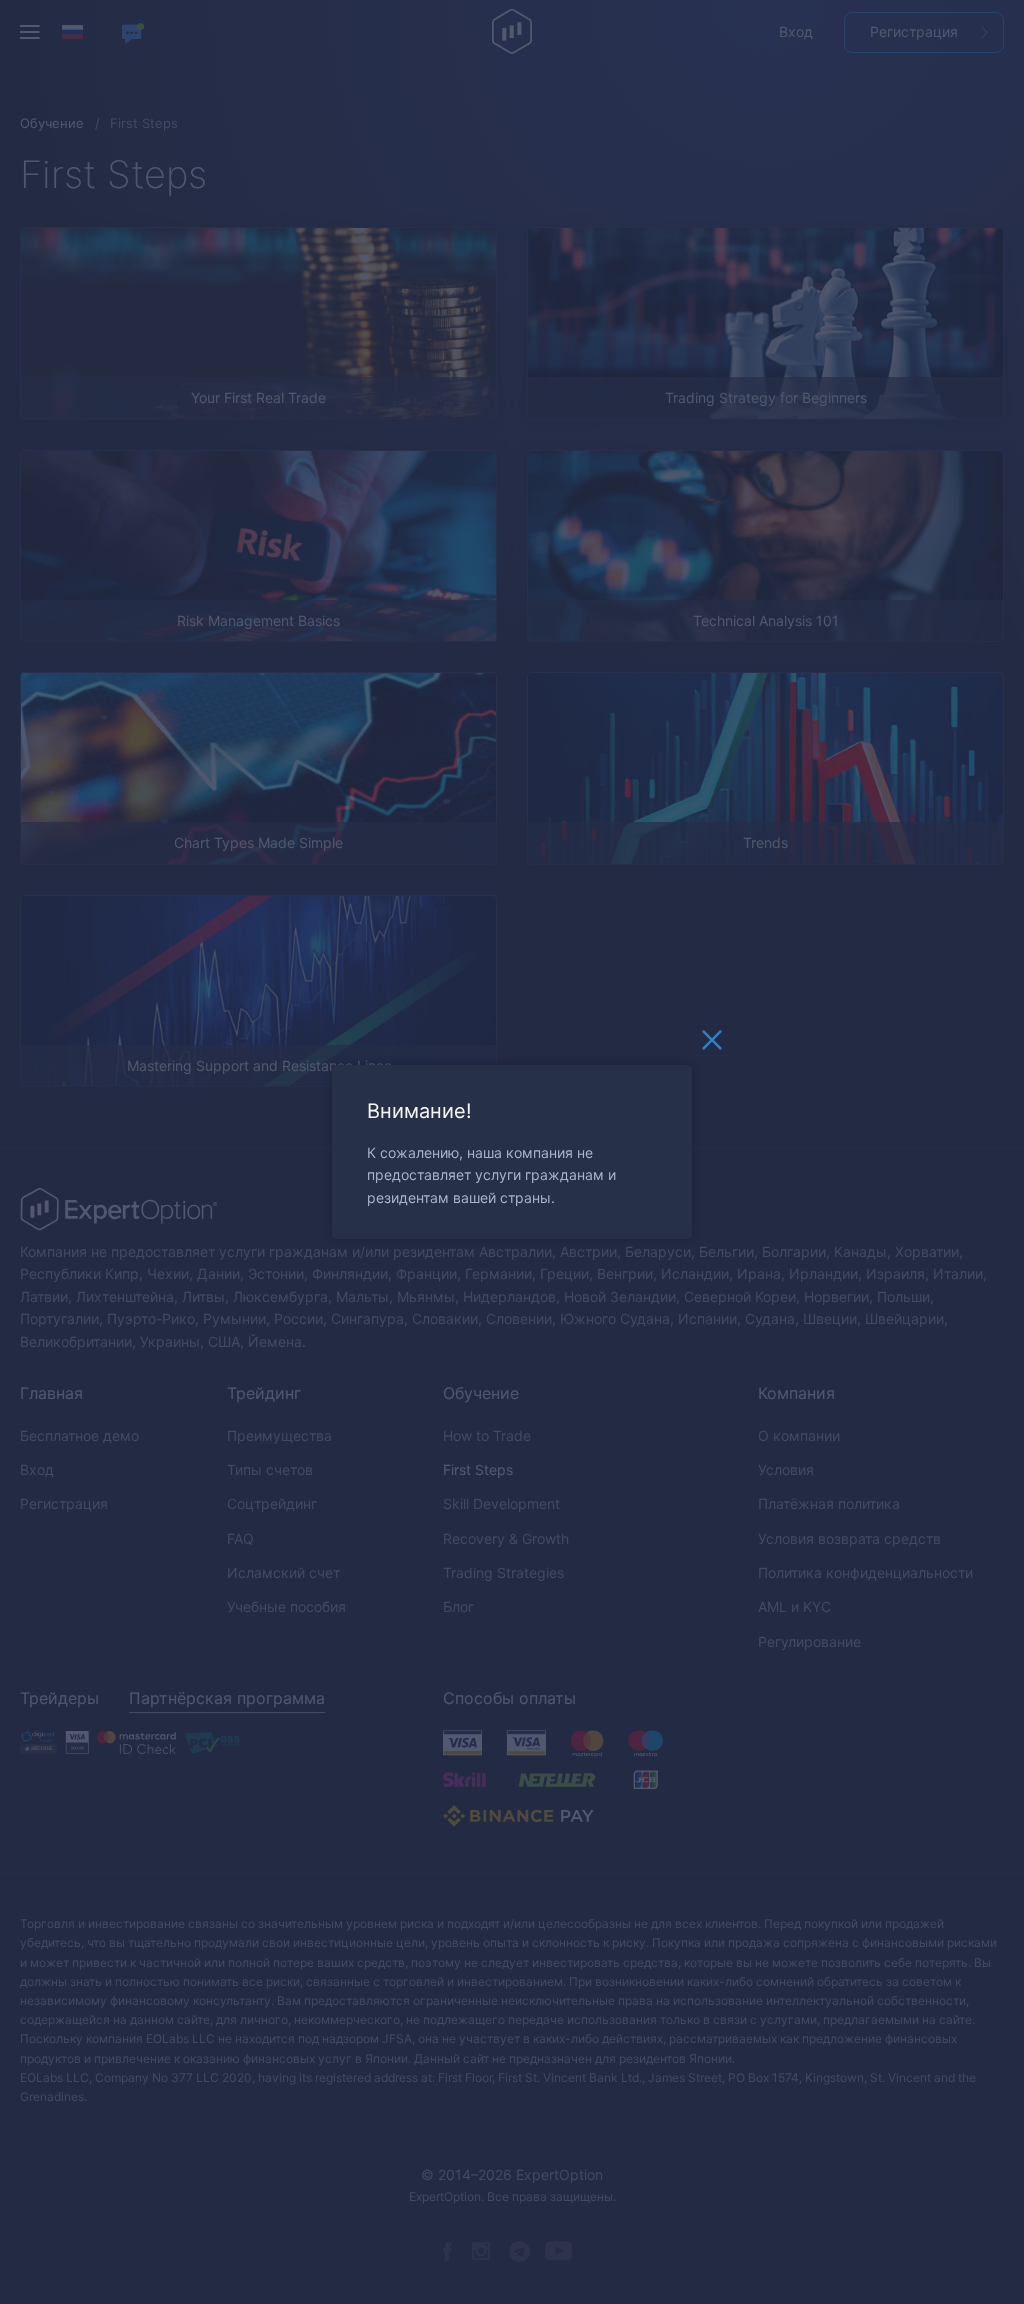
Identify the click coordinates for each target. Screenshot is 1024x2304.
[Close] (712, 1045)
